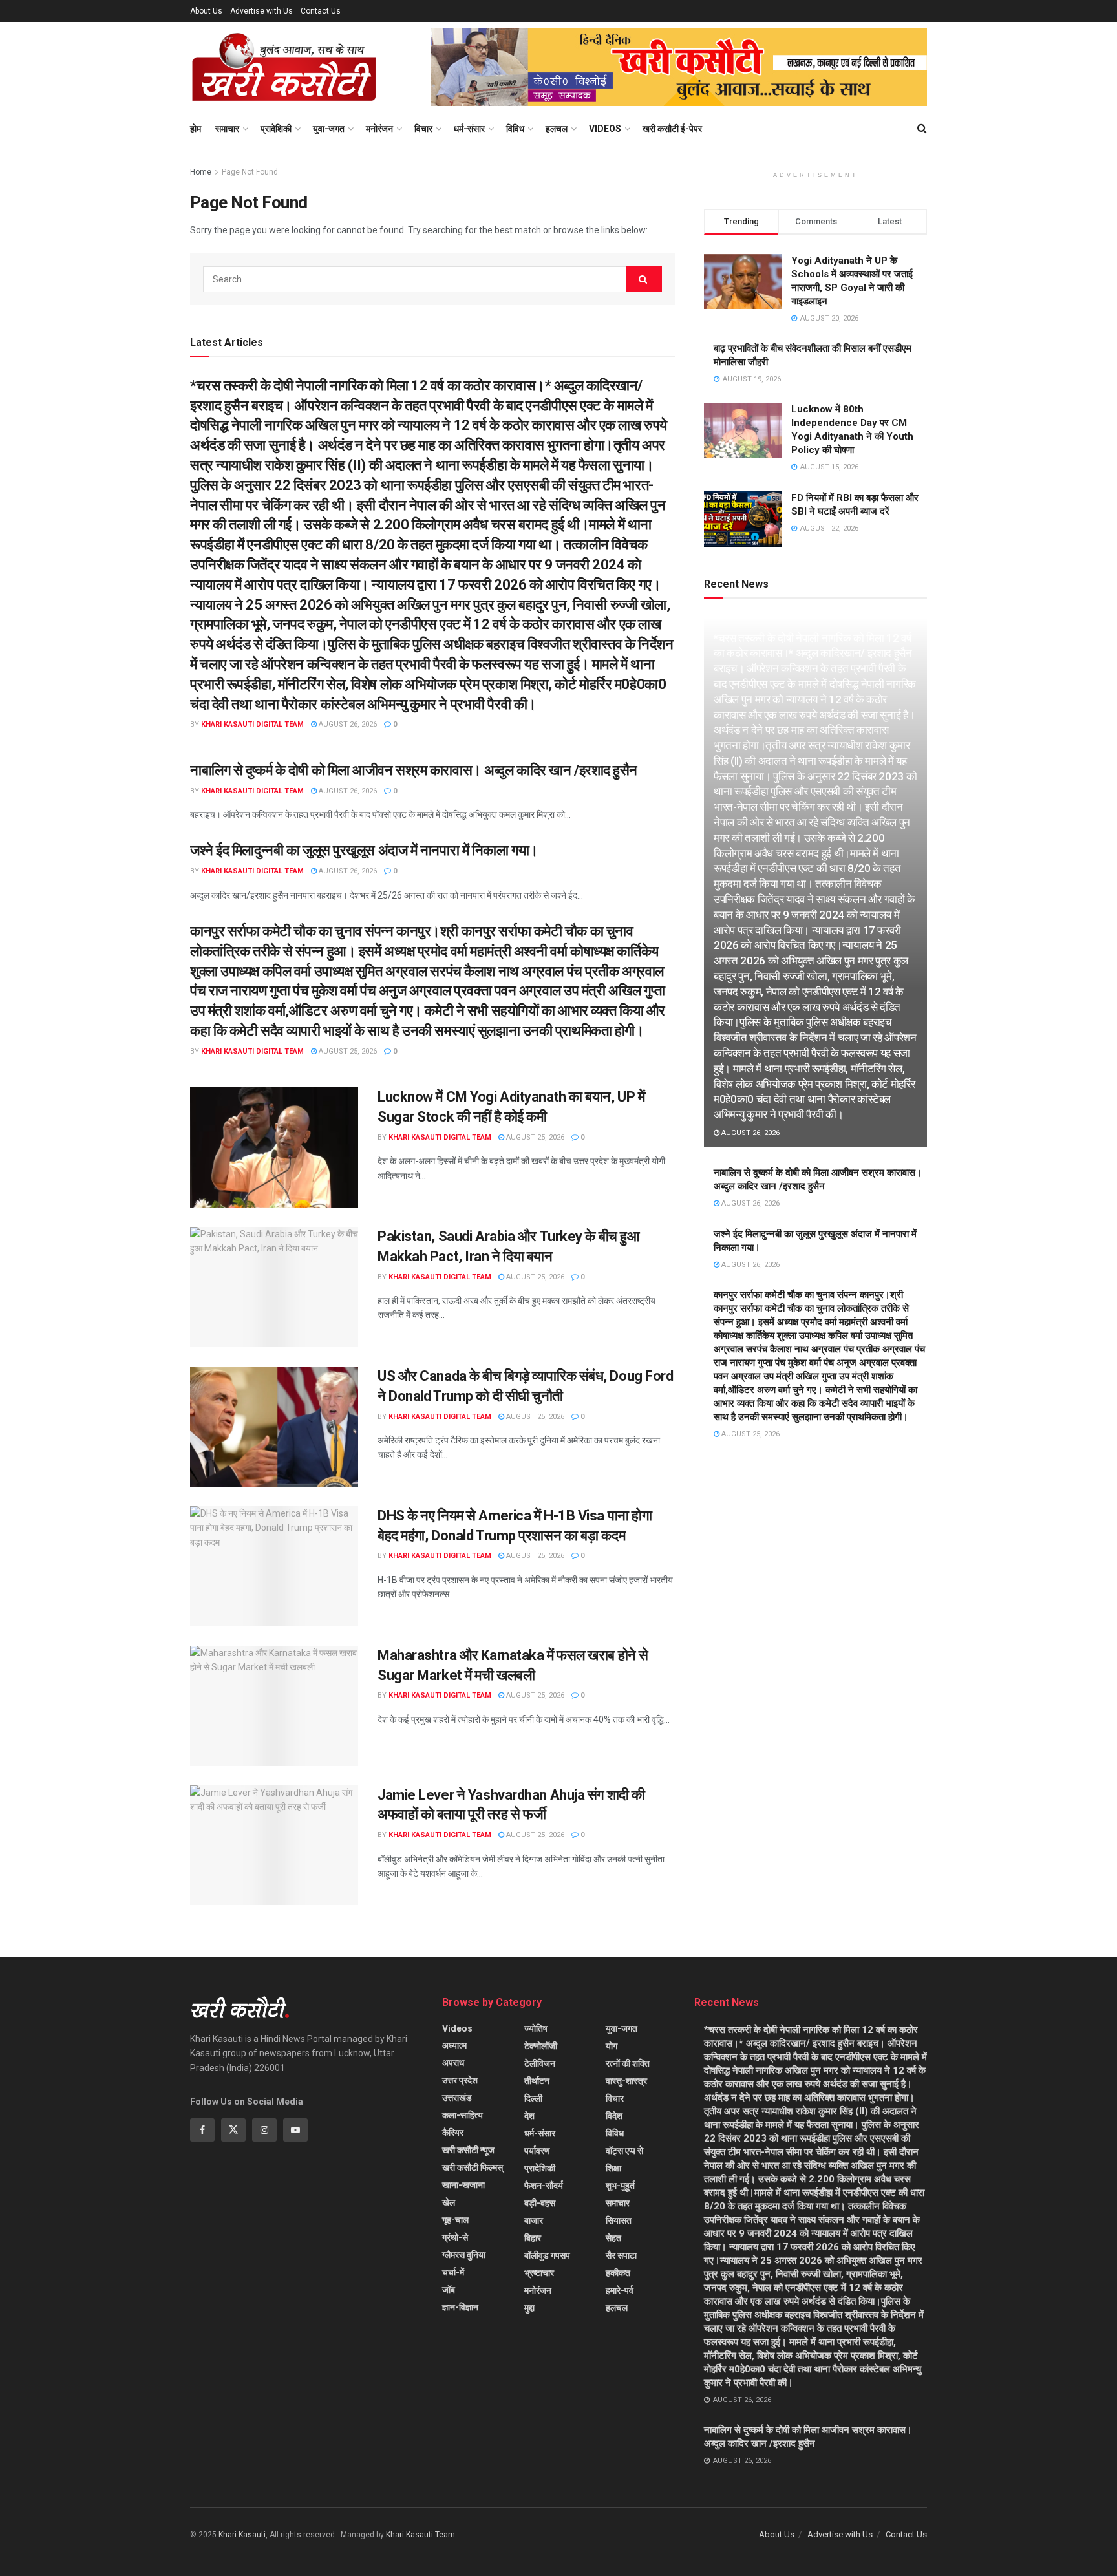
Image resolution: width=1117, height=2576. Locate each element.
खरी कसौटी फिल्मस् (473, 2167)
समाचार (227, 129)
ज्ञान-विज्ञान (460, 2307)
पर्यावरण (537, 2151)
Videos (605, 129)
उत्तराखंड (457, 2098)
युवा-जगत (329, 129)
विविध (515, 129)
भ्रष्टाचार (539, 2273)
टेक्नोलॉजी (541, 2046)
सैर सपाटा (621, 2255)
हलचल (557, 129)
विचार (423, 129)
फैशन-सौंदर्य (544, 2186)
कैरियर (453, 2133)
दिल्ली (533, 2098)
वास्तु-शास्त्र (626, 2081)
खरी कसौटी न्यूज (468, 2150)
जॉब (449, 2290)
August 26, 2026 (347, 724)
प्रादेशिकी (276, 129)
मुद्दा (529, 2308)
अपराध (453, 2063)
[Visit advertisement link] (679, 67)
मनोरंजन (379, 129)
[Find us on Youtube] (295, 2130)
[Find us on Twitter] (233, 2130)
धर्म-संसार (469, 129)
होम (196, 129)
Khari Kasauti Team (420, 2535)
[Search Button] (922, 129)
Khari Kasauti (242, 2535)
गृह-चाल (455, 2220)
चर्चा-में (453, 2272)
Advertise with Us (261, 11)
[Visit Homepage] (284, 67)
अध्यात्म (454, 2045)
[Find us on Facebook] (202, 2130)
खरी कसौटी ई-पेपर (672, 129)
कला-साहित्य (463, 2115)
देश (529, 2116)
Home (201, 172)
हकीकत (618, 2273)
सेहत (613, 2238)
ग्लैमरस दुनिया (464, 2255)
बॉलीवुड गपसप (547, 2255)
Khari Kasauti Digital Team (252, 724)
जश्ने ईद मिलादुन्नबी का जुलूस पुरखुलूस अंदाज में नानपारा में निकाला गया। (364, 850)
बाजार (534, 2220)
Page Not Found (250, 172)
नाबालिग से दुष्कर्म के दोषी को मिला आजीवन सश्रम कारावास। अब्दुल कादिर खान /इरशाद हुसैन (414, 770)
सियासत (619, 2220)
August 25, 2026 (347, 1051)
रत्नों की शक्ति (628, 2063)
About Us (206, 11)
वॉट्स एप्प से (624, 2151)
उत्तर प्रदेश (460, 2080)
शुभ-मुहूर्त (620, 2186)
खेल (449, 2202)
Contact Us (321, 11)
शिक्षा (613, 2168)
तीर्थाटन (537, 2081)
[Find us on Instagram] (264, 2130)
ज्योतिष (536, 2028)
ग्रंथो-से (455, 2237)
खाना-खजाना (463, 2185)
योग (612, 2046)
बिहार (533, 2238)
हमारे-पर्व (620, 2290)
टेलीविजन (540, 2063)
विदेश (614, 2116)
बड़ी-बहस (540, 2203)
